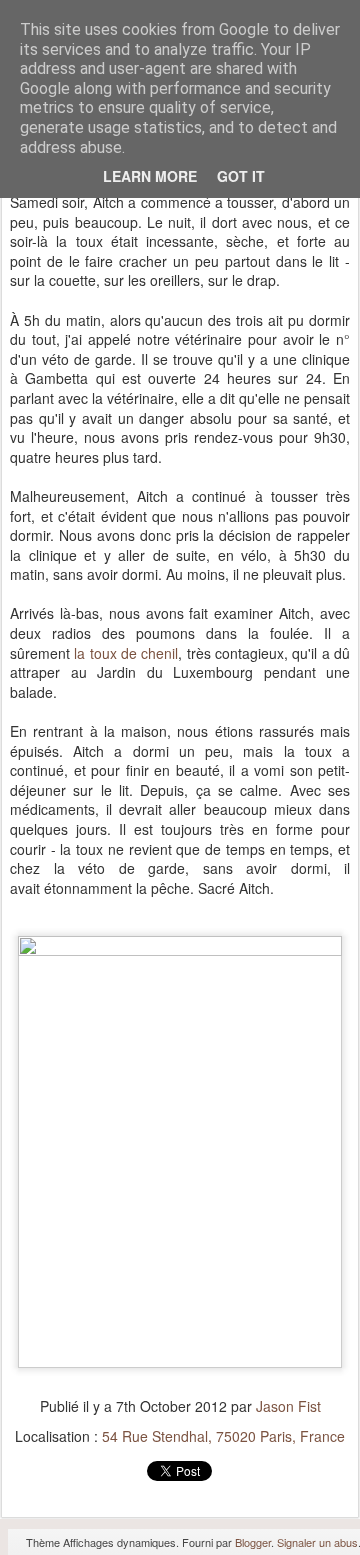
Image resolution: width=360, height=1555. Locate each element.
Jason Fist (288, 1406)
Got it (241, 176)
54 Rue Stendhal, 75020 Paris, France (223, 1436)
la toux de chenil (126, 653)
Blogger (253, 1542)
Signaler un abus (317, 1542)
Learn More (150, 176)
